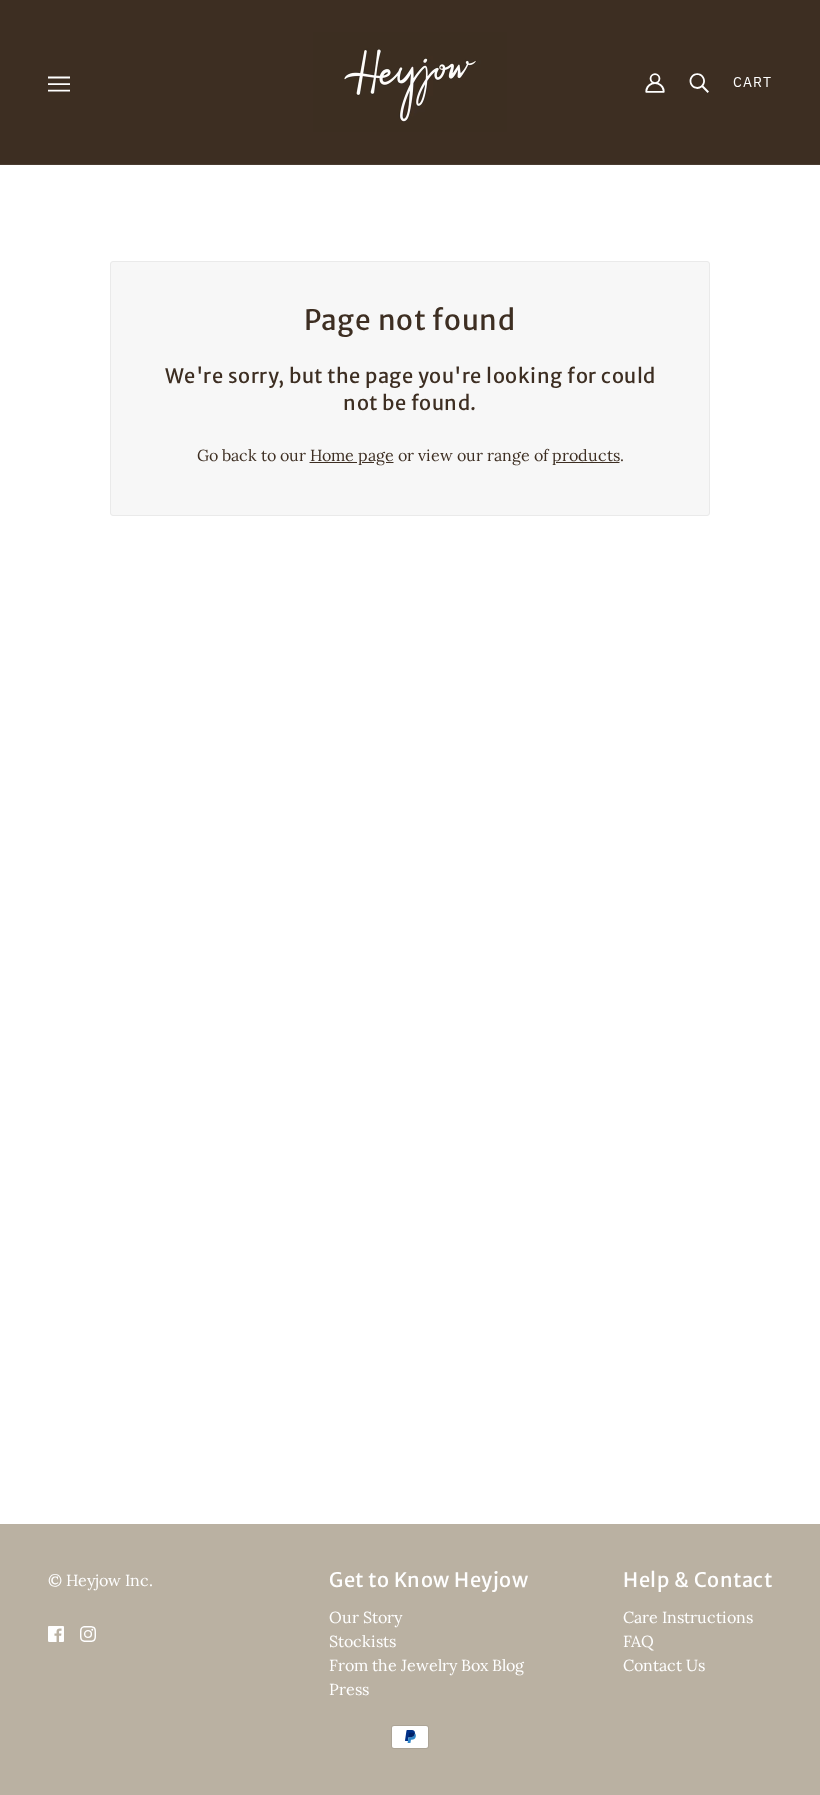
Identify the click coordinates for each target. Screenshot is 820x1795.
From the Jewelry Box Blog (426, 1665)
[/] (410, 80)
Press (349, 1689)
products (586, 455)
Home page (352, 455)
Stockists (362, 1641)
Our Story (365, 1617)
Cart (752, 82)
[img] (56, 1632)
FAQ (638, 1641)
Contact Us (664, 1665)
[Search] (699, 82)
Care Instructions (688, 1617)
